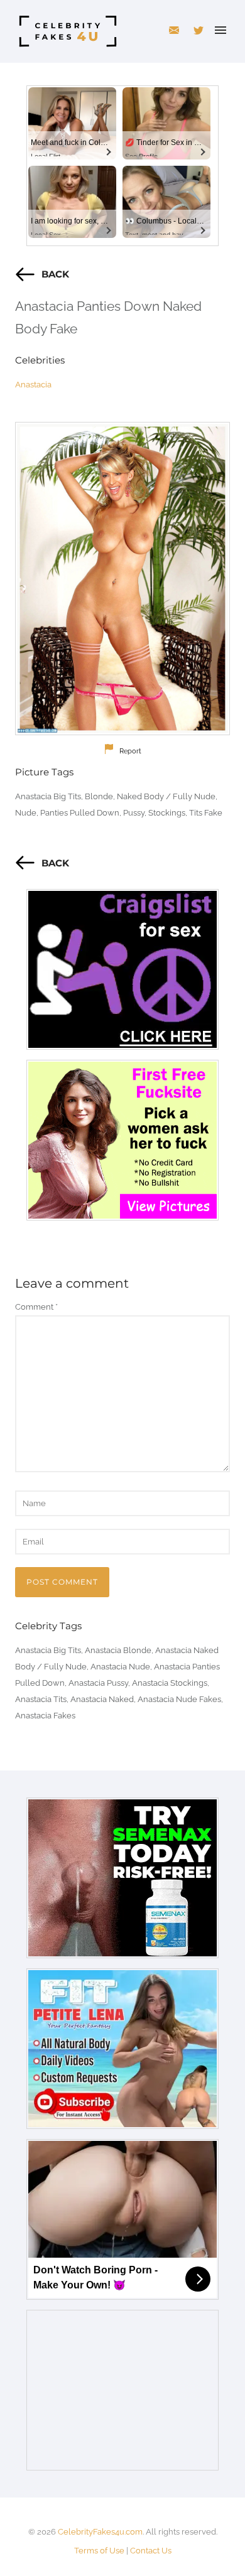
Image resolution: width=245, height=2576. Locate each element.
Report (130, 751)
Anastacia (33, 385)
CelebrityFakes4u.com (100, 2532)
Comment (36, 1307)
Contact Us (151, 2551)
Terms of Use (99, 2551)
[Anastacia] (122, 579)
